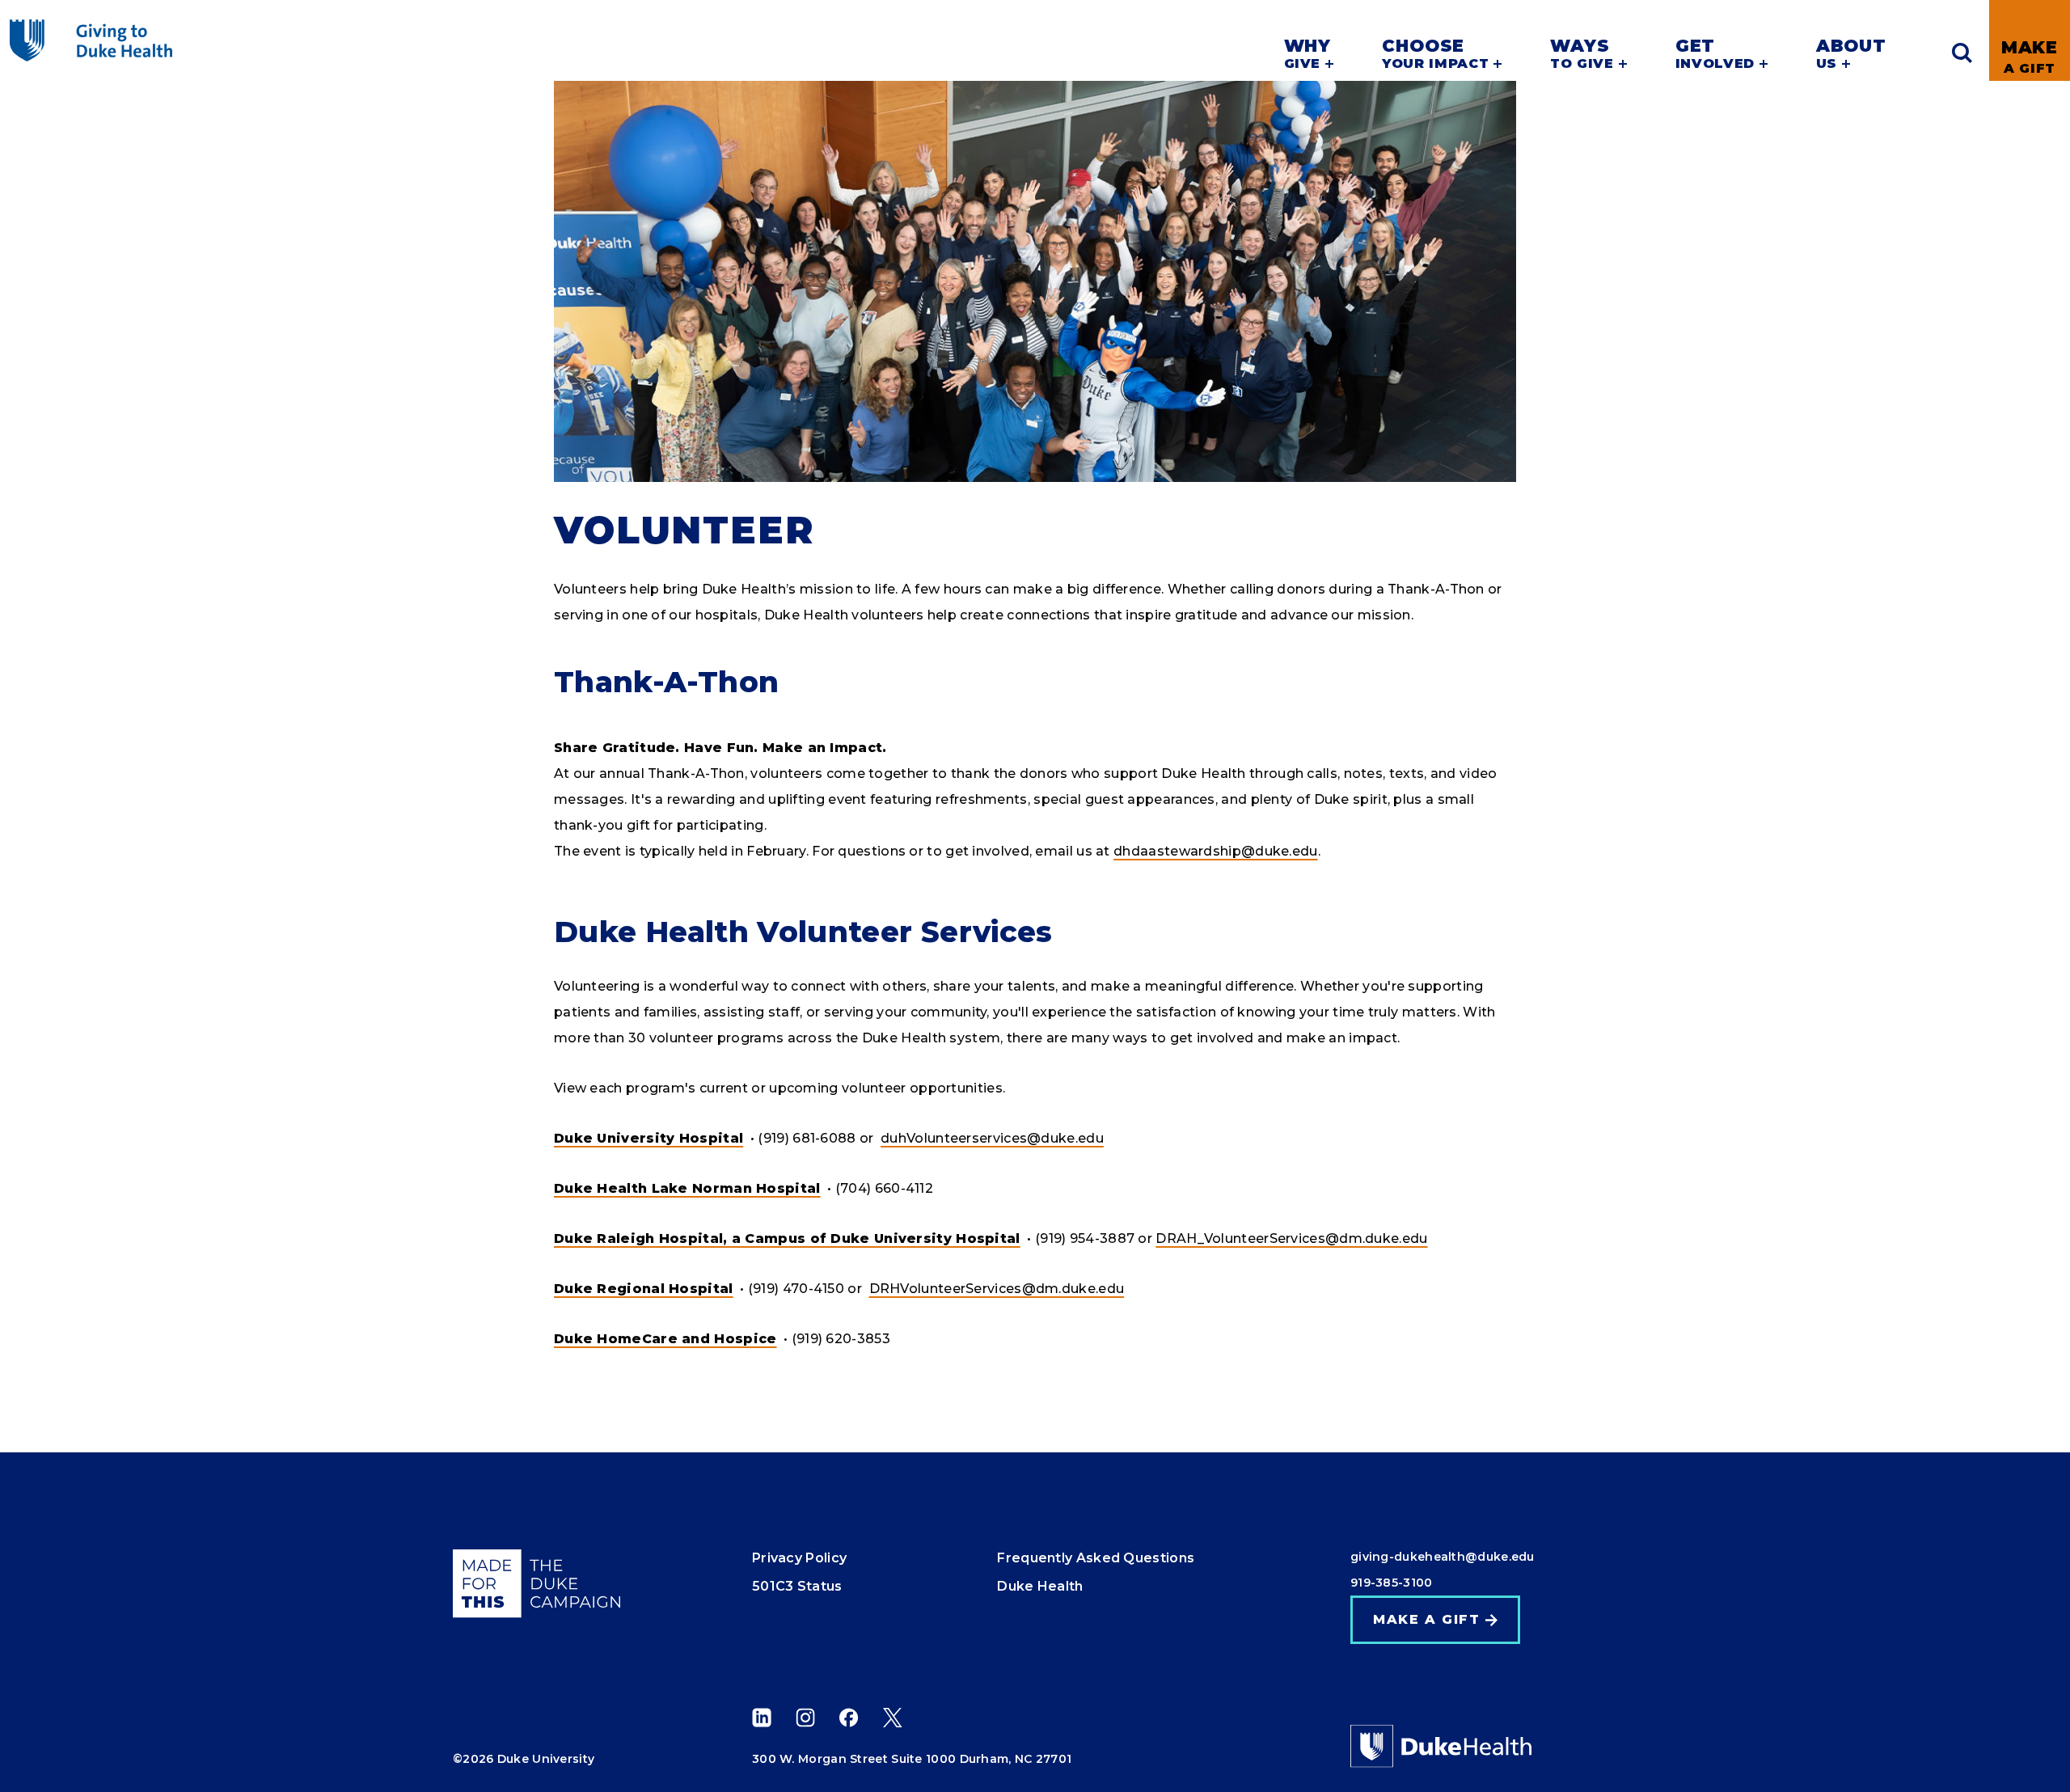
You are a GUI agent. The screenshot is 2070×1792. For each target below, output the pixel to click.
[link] (2030, 40)
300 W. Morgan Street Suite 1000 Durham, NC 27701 (912, 1759)
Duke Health (1040, 1586)
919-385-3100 (1392, 1583)
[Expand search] (1962, 53)
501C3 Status (797, 1586)
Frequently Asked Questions (1096, 1558)
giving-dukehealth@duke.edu (1443, 1557)
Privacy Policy (799, 1558)
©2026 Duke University (524, 1759)
